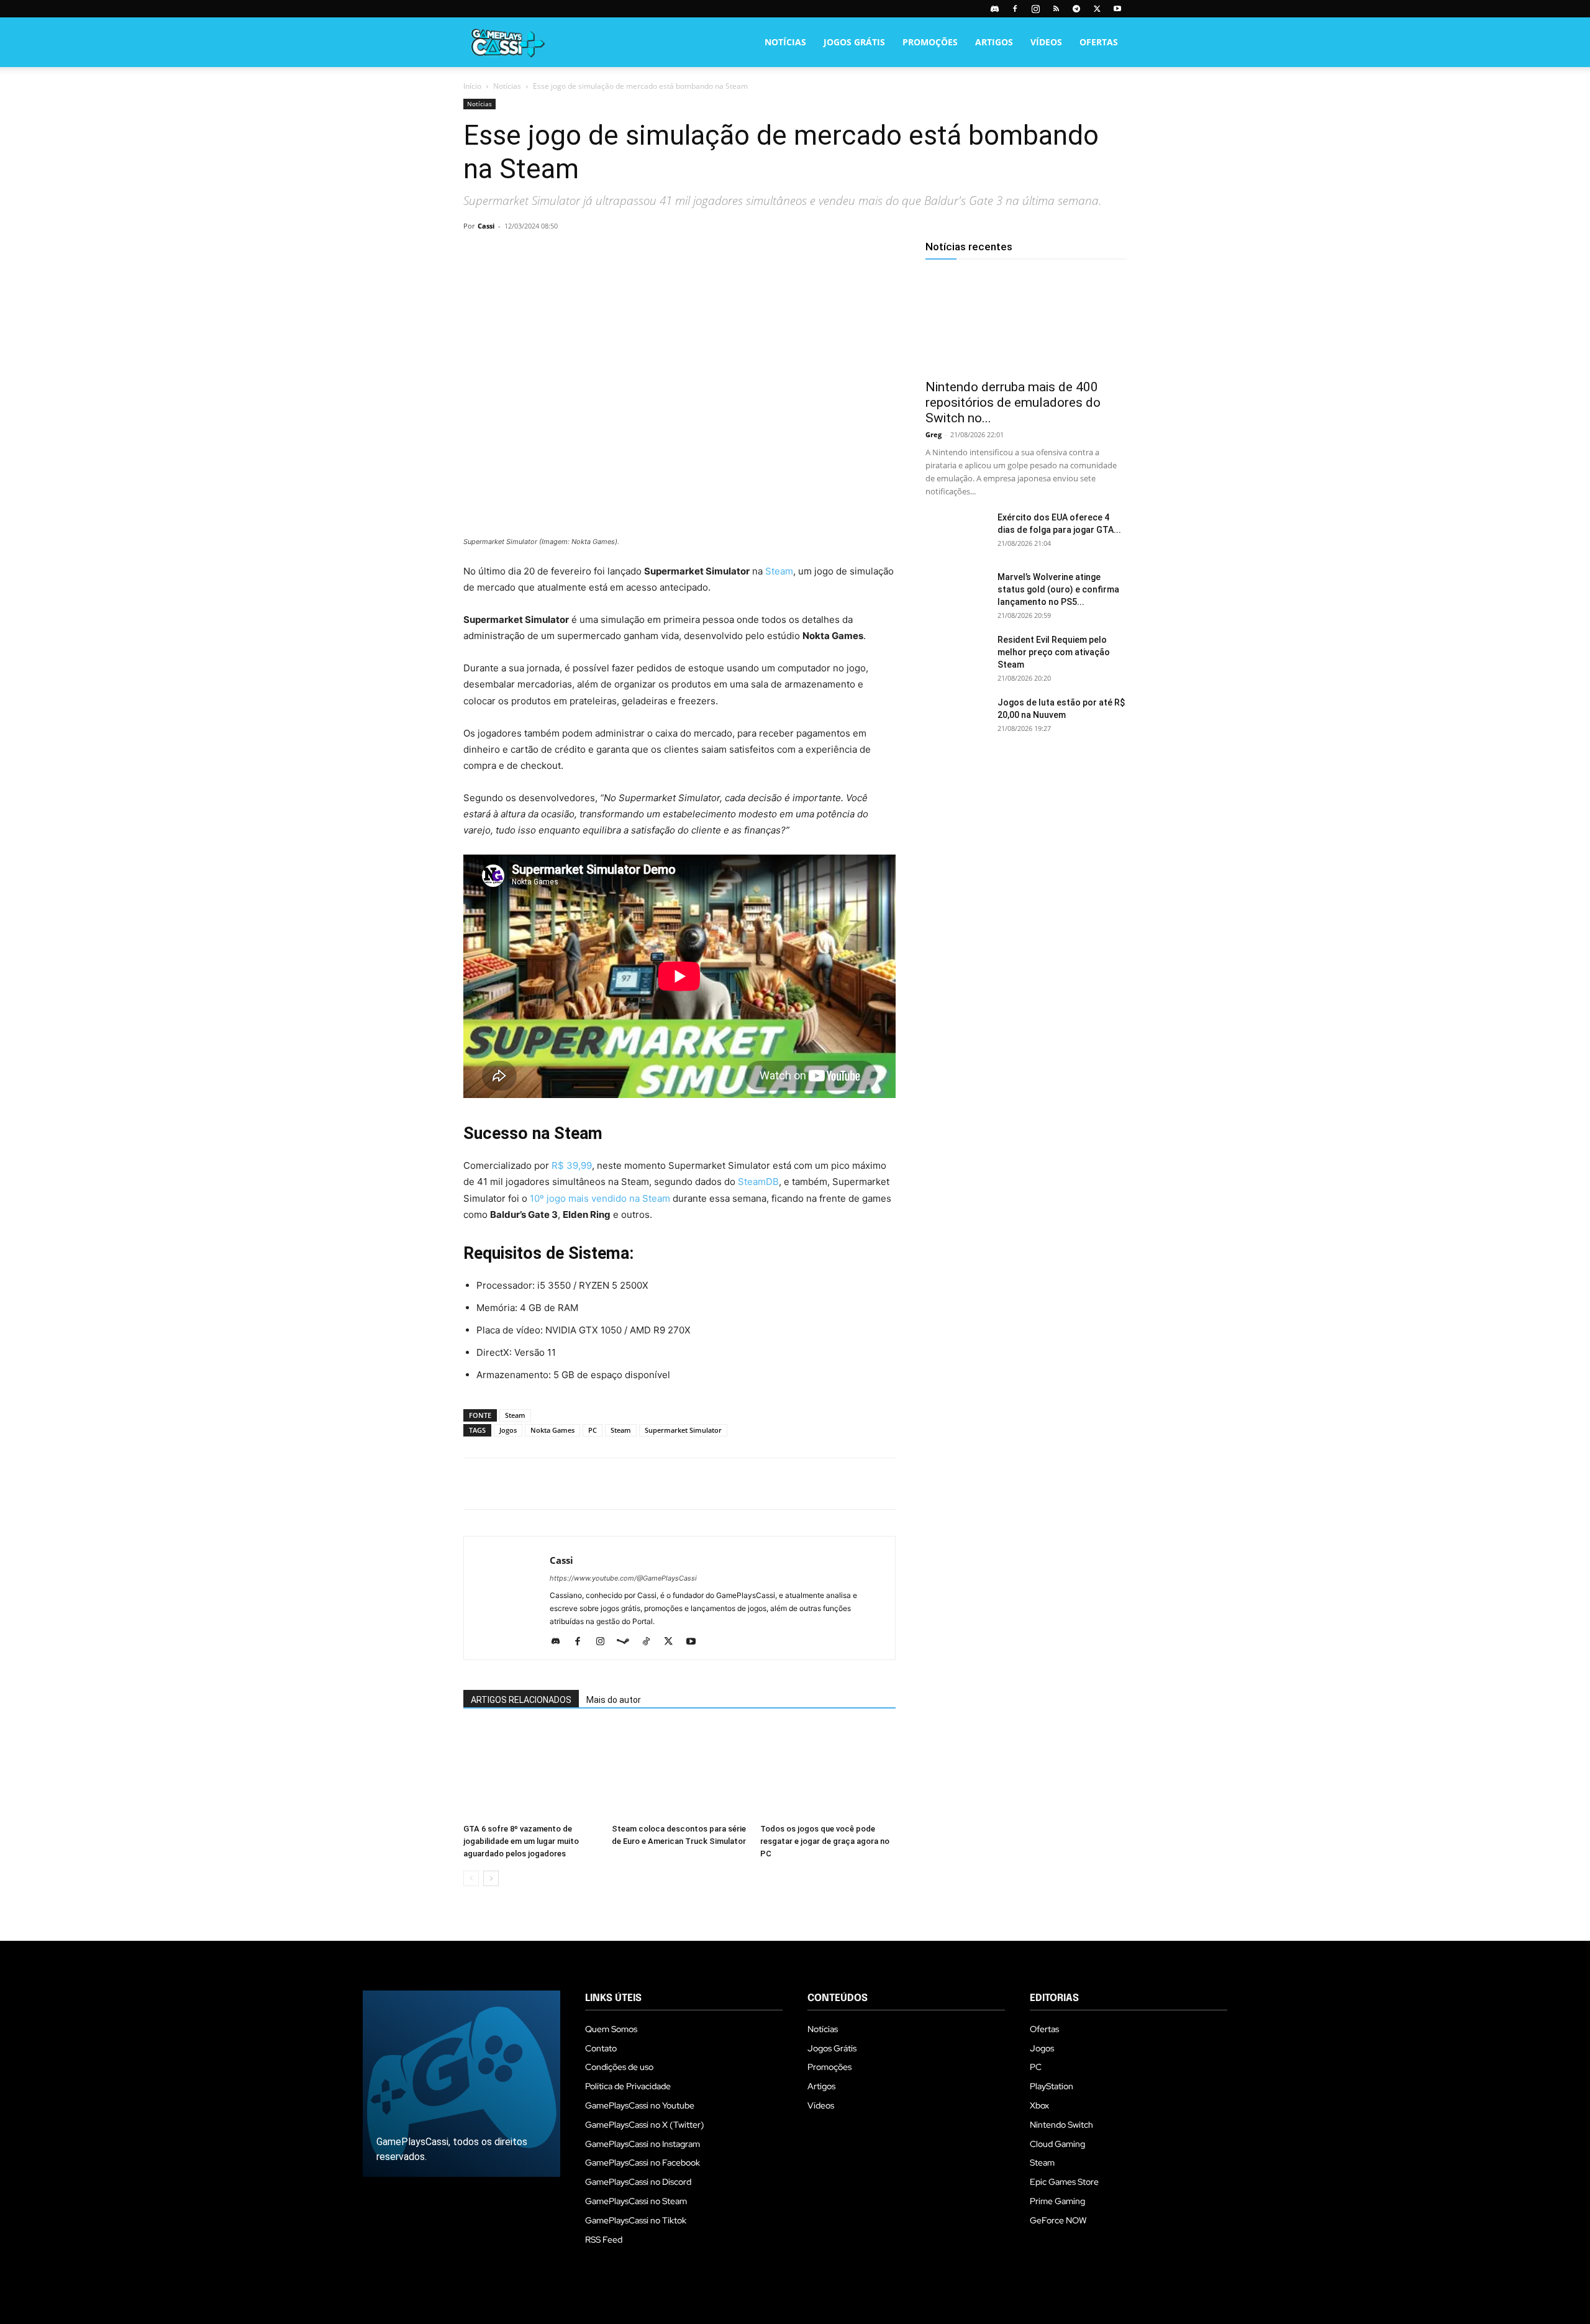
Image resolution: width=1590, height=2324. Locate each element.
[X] (1097, 9)
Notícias (785, 42)
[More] (619, 254)
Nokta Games (552, 1430)
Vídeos (1046, 42)
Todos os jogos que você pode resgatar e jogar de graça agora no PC (825, 1841)
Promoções (930, 42)
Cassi (486, 226)
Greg (934, 434)
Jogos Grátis (854, 42)
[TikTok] (651, 1642)
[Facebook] (1015, 9)
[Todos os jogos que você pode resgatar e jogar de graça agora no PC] (828, 1772)
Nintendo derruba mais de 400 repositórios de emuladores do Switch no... (1013, 402)
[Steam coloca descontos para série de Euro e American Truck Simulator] (679, 1772)
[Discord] (994, 9)
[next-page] (491, 1878)
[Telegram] (1076, 9)
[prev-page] (471, 1878)
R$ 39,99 (572, 1165)
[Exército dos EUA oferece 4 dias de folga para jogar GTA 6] (956, 533)
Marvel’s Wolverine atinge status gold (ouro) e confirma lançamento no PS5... (1058, 589)
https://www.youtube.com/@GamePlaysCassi (623, 1578)
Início (472, 86)
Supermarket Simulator (683, 1430)
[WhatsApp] (561, 254)
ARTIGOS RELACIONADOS (521, 1700)
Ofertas (1099, 42)
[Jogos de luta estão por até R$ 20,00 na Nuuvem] (956, 718)
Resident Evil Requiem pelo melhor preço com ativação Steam (1054, 652)
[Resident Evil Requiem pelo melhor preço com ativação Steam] (956, 655)
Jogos (508, 1430)
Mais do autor (614, 1700)
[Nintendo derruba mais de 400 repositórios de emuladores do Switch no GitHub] (1026, 322)
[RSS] (1056, 9)
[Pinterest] (533, 254)
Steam (779, 571)
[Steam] (628, 1642)
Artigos (994, 42)
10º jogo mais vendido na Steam (600, 1198)
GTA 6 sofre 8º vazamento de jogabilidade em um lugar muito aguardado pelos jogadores (521, 1841)
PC (593, 1430)
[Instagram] (1035, 9)
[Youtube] (1117, 9)
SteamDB (758, 1182)
